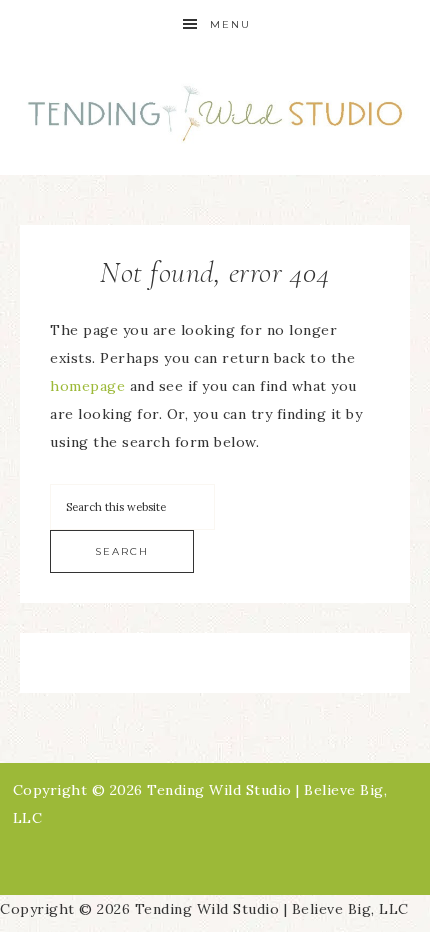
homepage (87, 386)
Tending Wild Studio (215, 112)
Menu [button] (230, 24)
